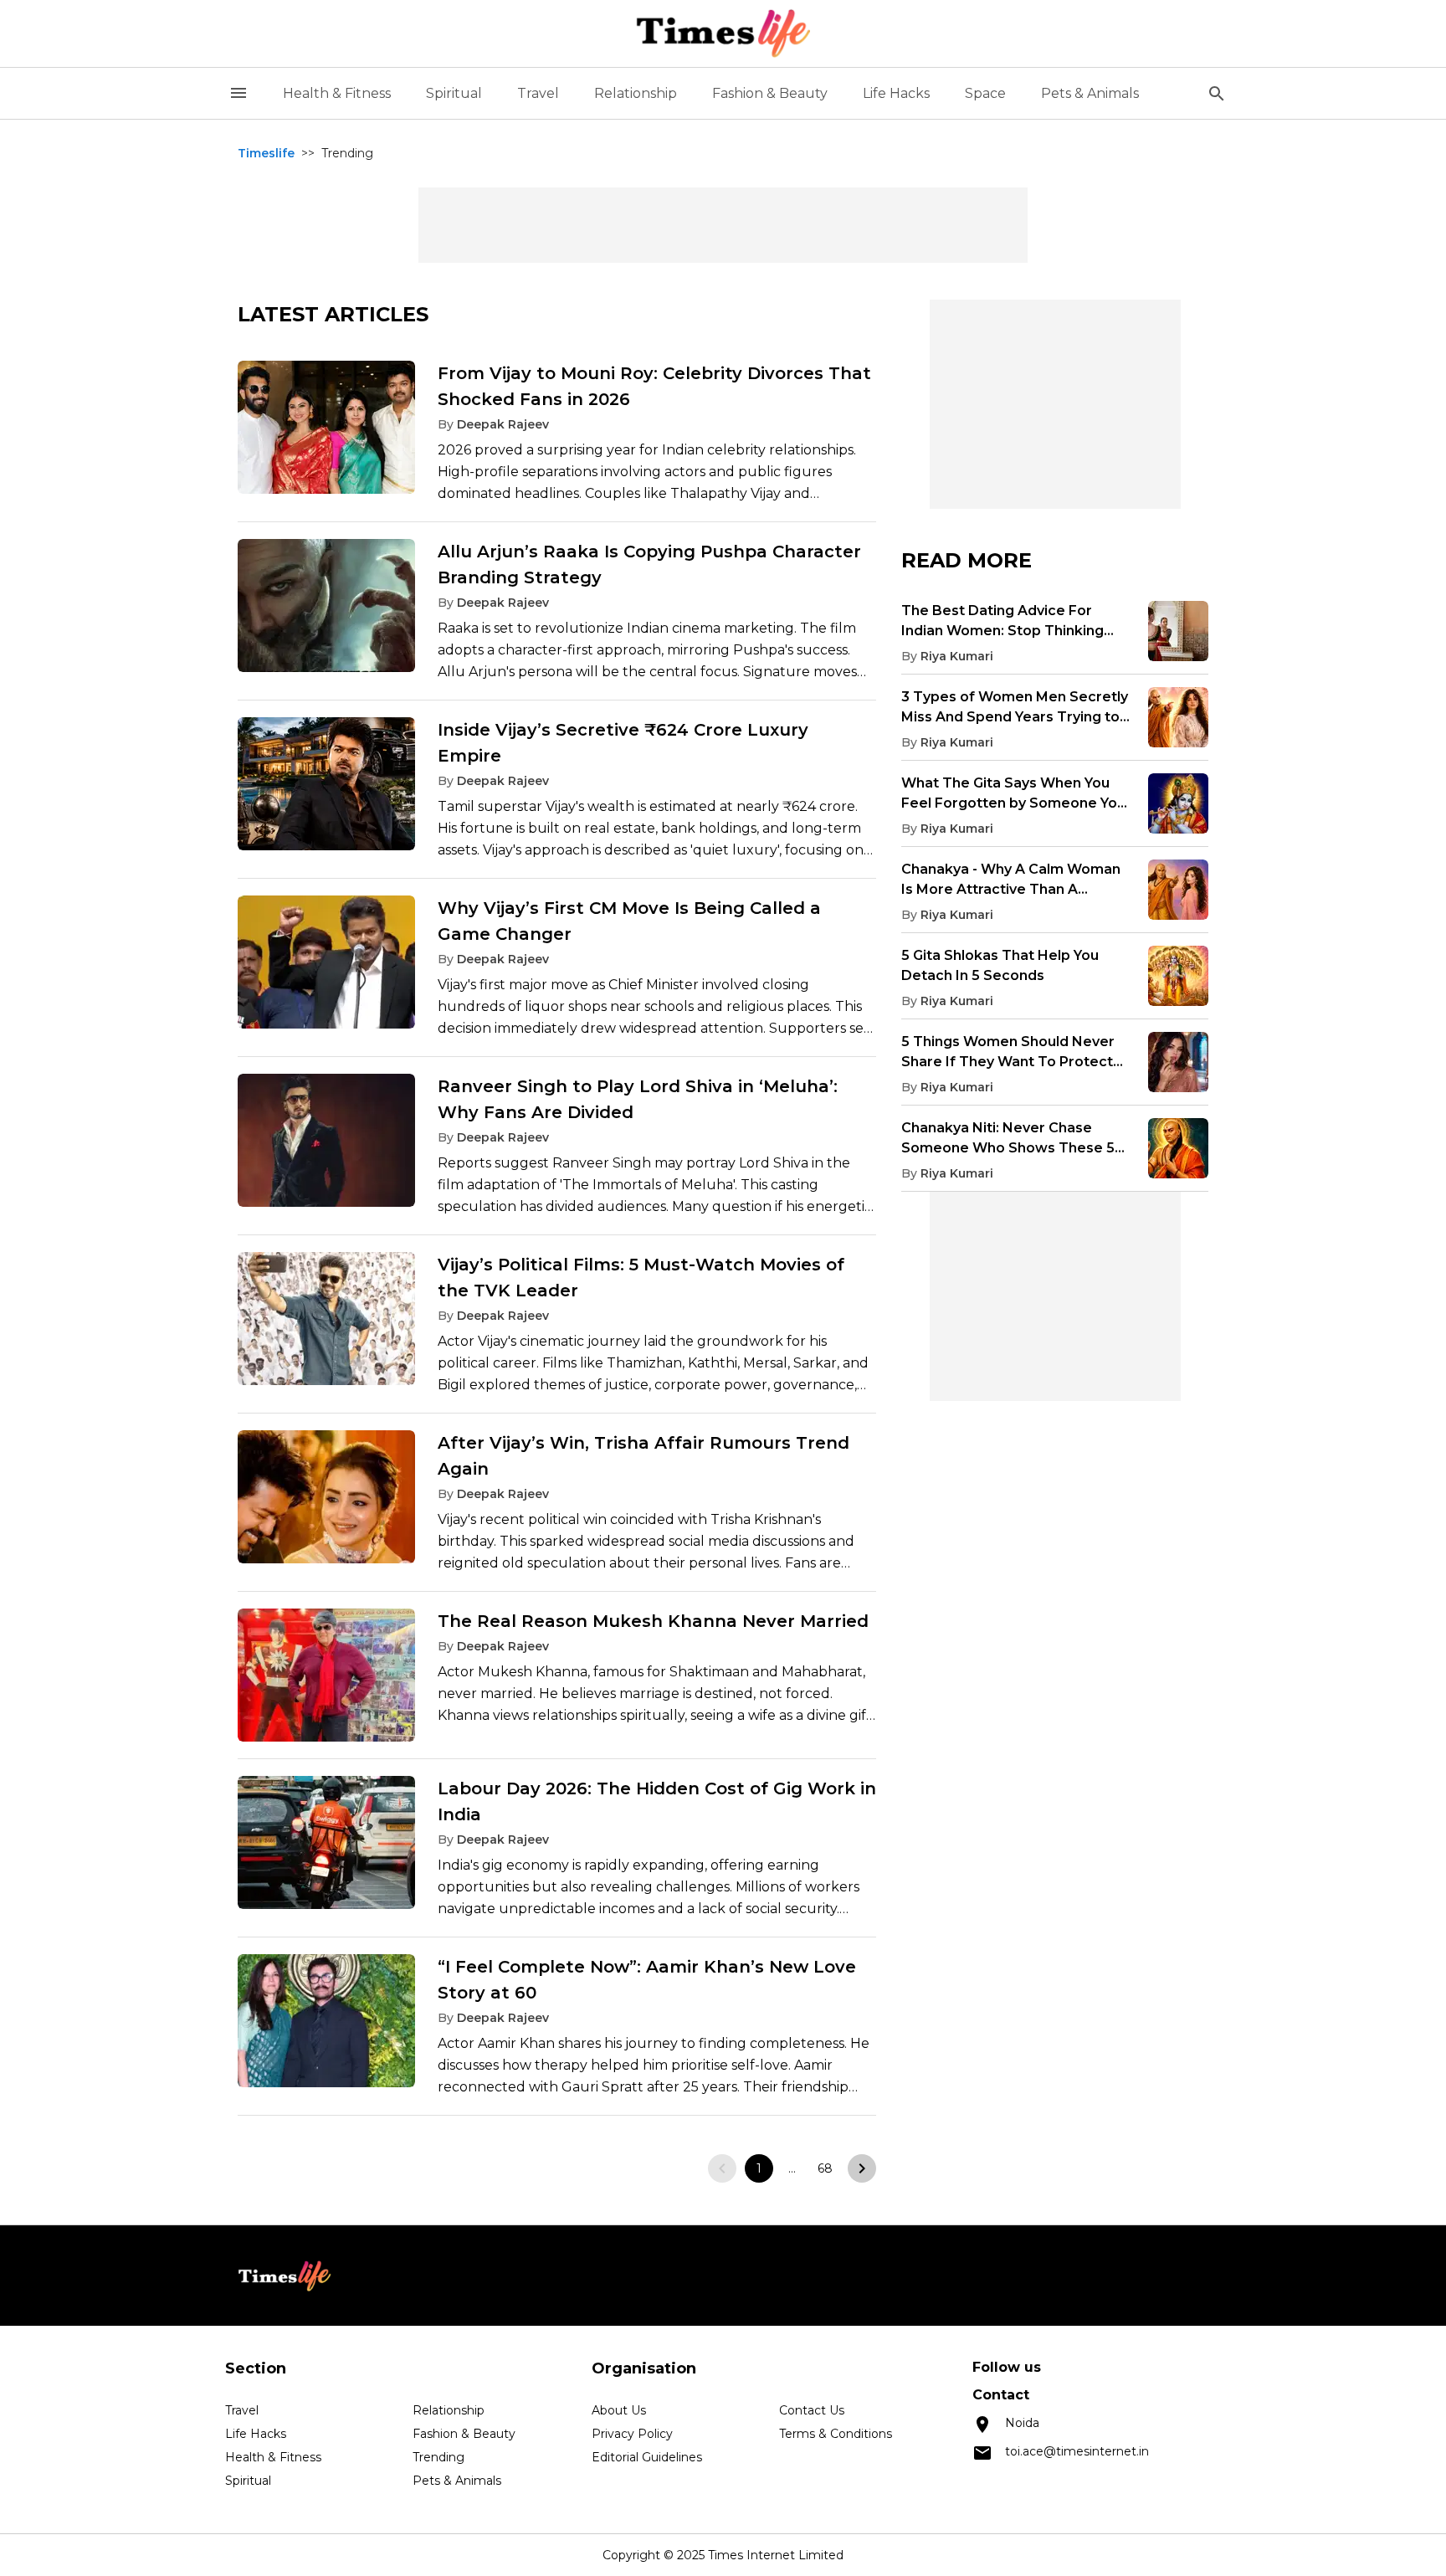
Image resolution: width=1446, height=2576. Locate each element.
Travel (538, 93)
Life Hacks (896, 93)
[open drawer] (238, 93)
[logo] (723, 33)
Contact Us (812, 2410)
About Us (619, 2410)
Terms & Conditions (836, 2434)
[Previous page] (722, 2168)
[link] (557, 439)
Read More (967, 560)
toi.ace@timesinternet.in (1077, 2451)
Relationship (636, 93)
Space (985, 93)
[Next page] (862, 2168)
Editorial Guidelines (647, 2457)
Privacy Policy (632, 2434)
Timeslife (266, 153)
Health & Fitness (337, 93)
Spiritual (454, 93)
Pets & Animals (1090, 93)
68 (825, 2168)
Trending (438, 2457)
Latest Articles (333, 314)
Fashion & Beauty (770, 93)
